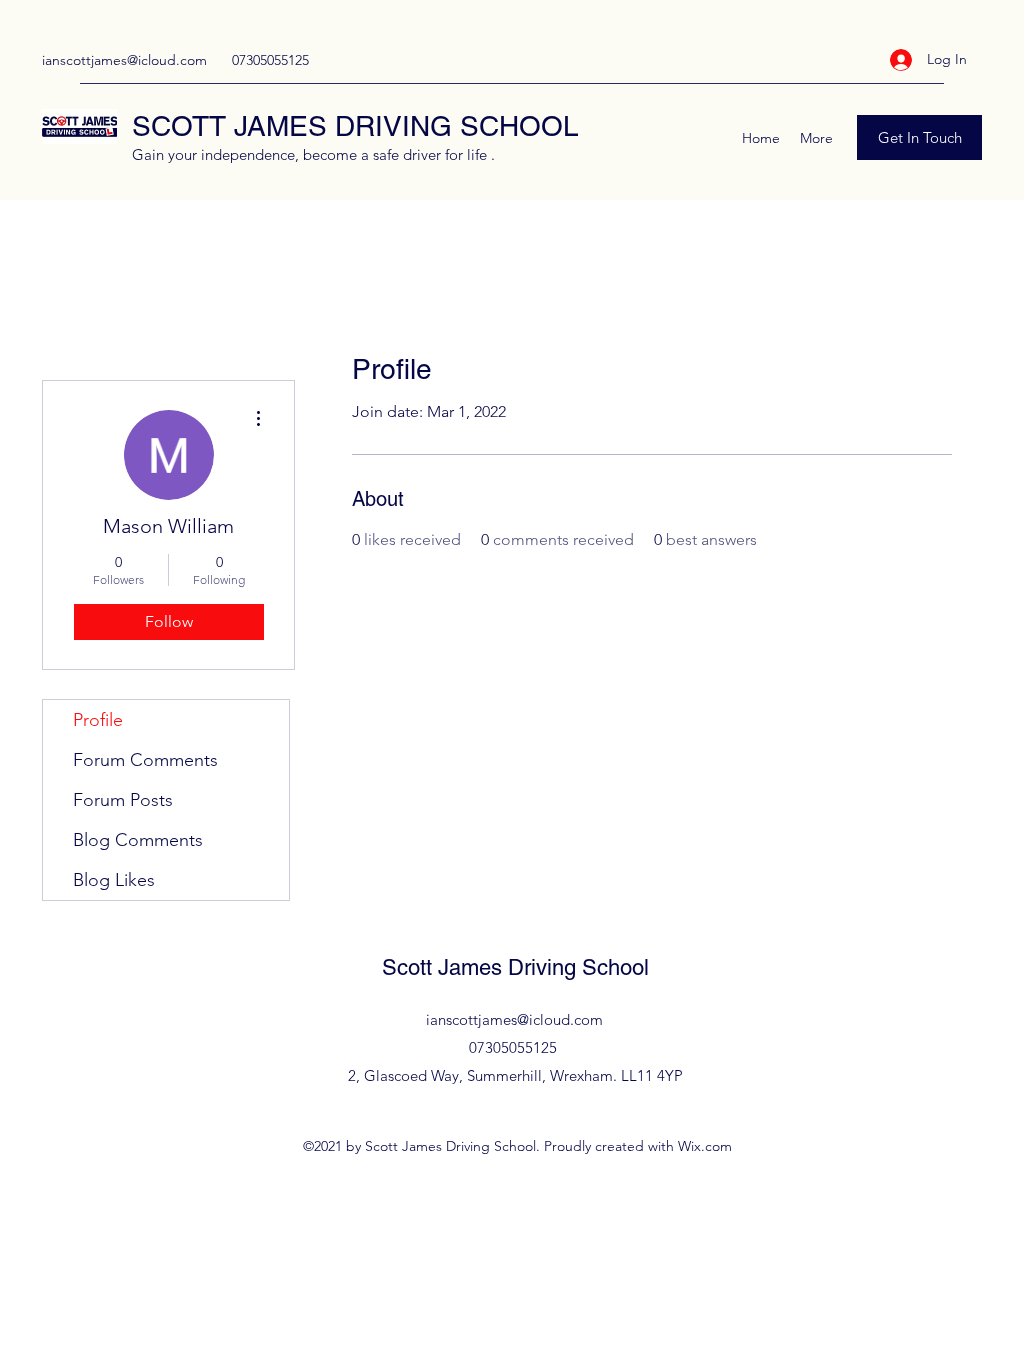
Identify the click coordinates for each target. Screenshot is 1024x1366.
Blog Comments (138, 840)
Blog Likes (114, 880)
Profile (98, 720)
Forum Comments (145, 760)
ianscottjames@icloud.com (124, 60)
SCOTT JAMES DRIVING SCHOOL (355, 126)
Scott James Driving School (515, 967)
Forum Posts (123, 800)
